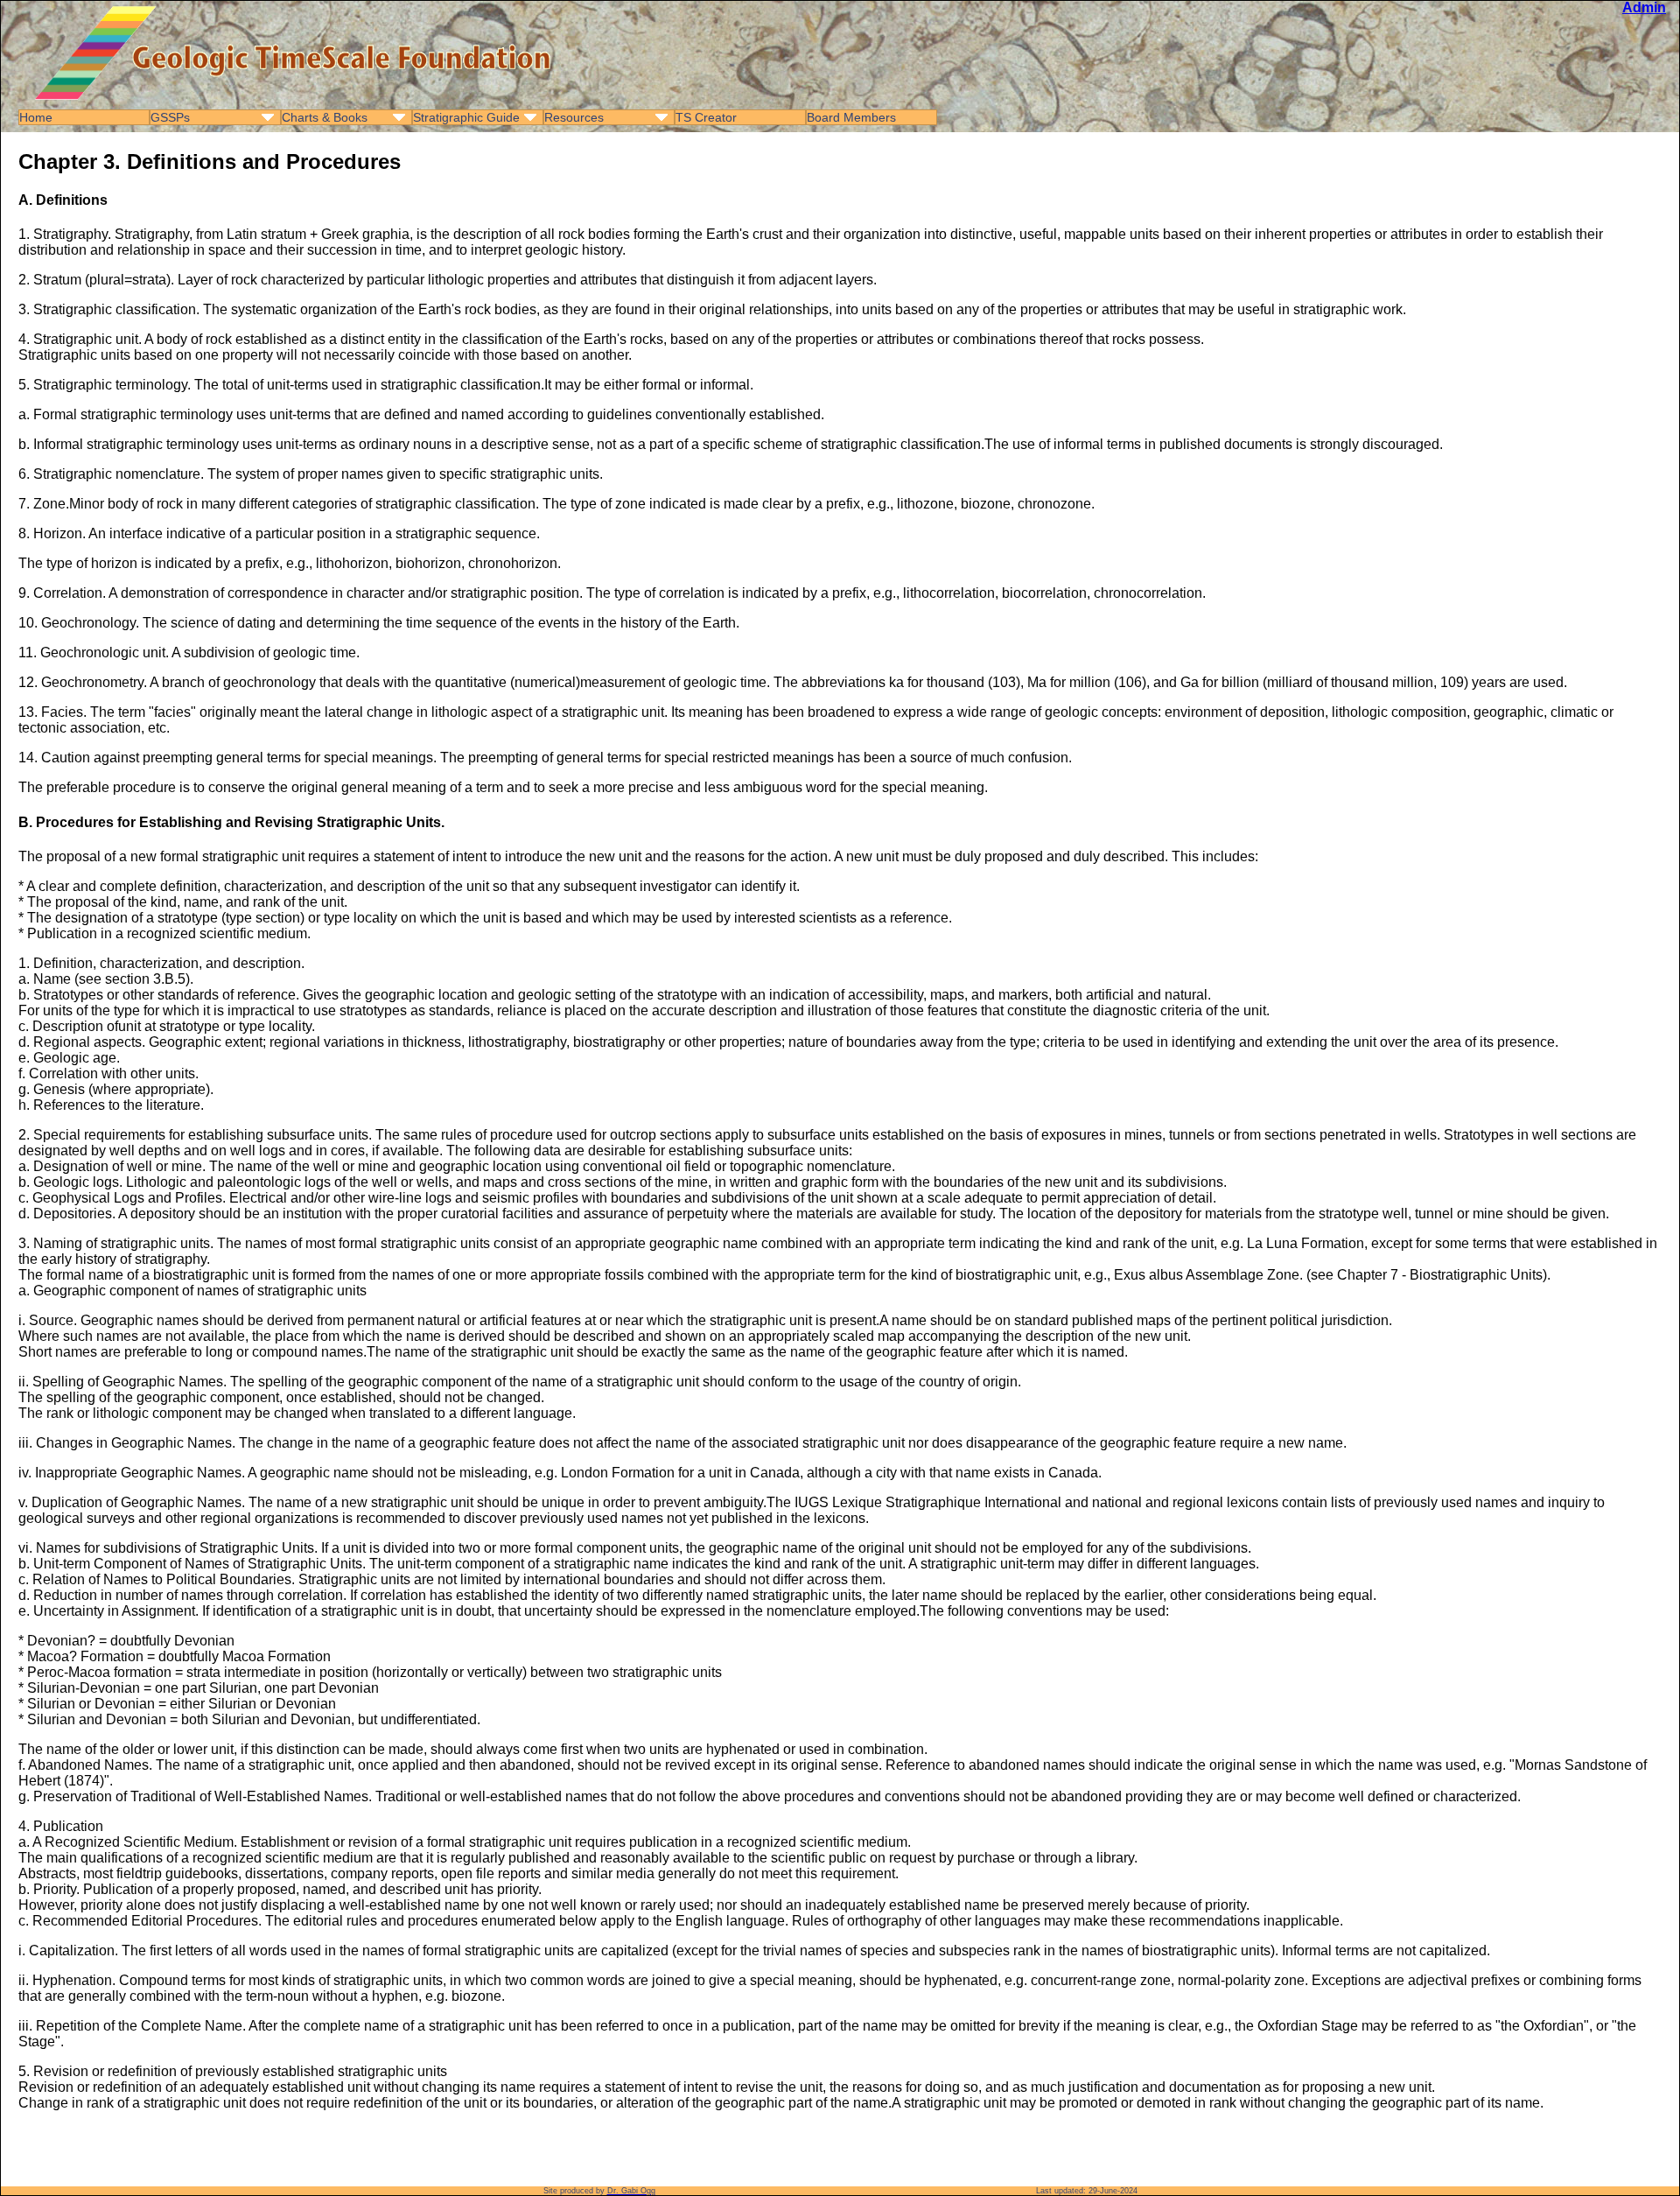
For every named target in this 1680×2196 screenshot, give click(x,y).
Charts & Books (325, 117)
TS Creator (706, 117)
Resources (574, 117)
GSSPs (170, 117)
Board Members (851, 117)
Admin (1644, 7)
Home (36, 117)
